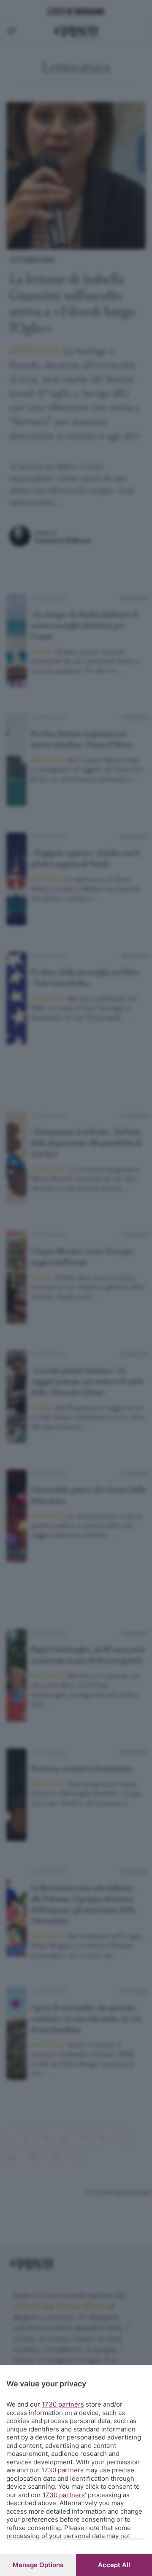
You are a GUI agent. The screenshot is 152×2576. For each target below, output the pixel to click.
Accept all (114, 2565)
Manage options (38, 2565)
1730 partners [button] (63, 2404)
